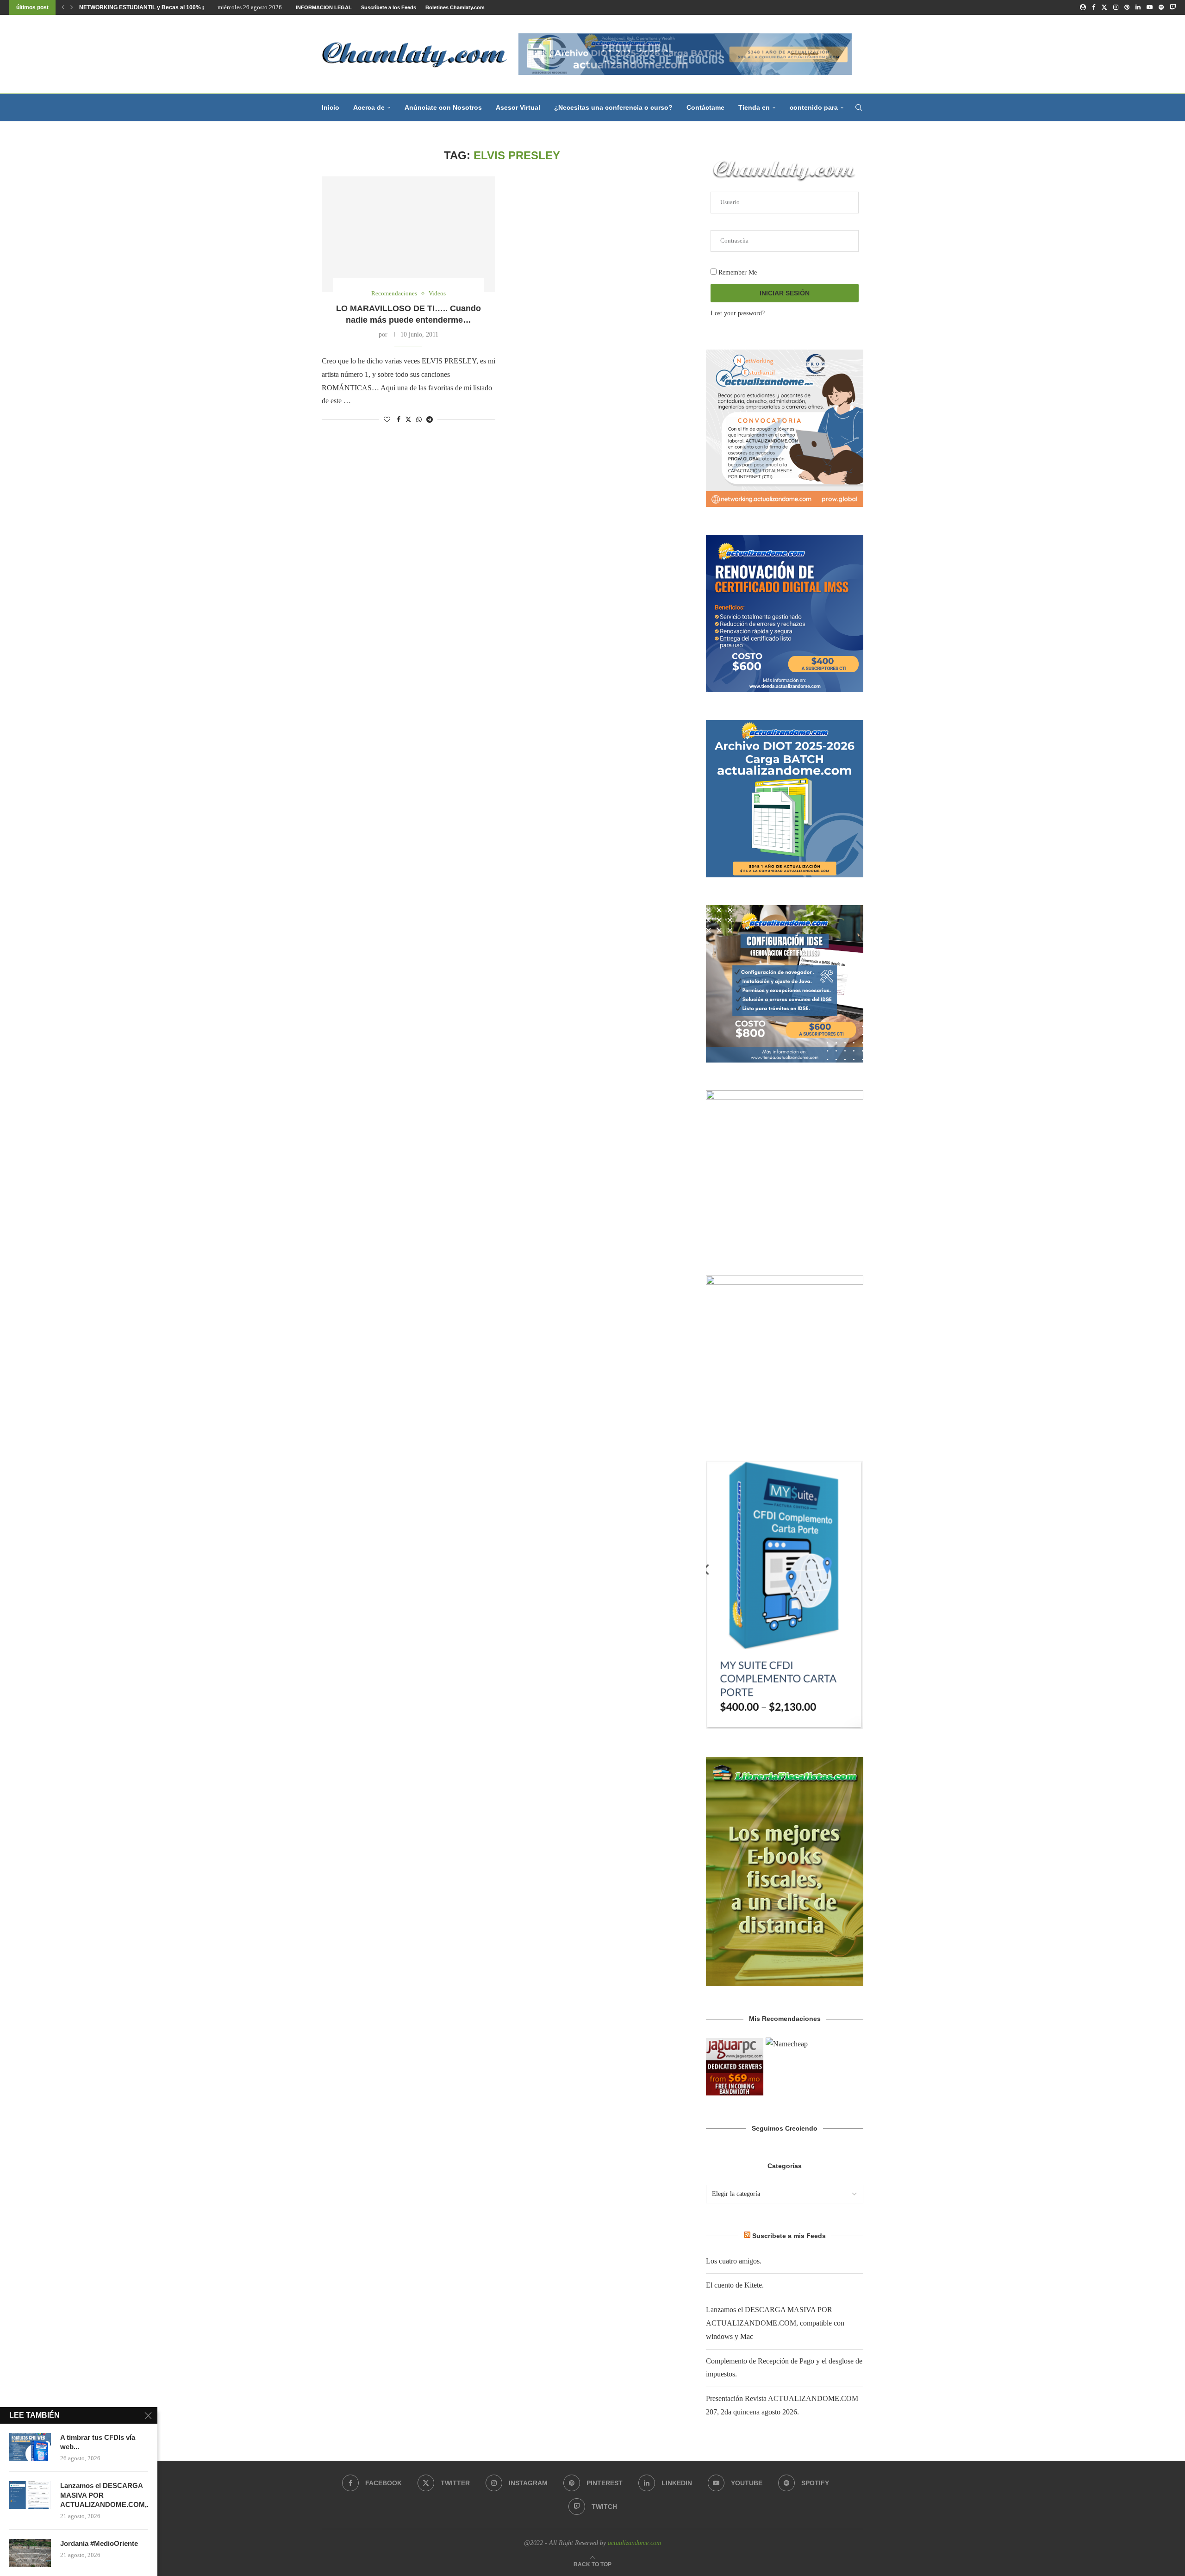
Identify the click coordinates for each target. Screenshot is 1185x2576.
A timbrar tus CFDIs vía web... (98, 2442)
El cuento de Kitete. (735, 2285)
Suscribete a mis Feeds (789, 2236)
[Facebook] (1094, 7)
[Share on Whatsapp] (419, 420)
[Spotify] (1161, 7)
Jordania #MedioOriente (99, 2543)
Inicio (331, 107)
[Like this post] (387, 420)
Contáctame (705, 107)
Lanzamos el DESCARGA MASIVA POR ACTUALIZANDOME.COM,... (104, 2495)
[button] (63, 7)
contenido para (814, 107)
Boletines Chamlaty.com (455, 7)
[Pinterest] (1127, 7)
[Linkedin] (1138, 7)
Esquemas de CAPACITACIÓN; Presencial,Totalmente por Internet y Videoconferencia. (193, 7)
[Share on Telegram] (430, 420)
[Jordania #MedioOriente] (30, 2553)
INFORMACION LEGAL (324, 7)
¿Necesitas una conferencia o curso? (613, 107)
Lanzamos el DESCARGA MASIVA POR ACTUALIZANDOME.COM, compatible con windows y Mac (775, 2323)
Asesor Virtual (518, 107)
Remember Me (737, 272)
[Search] (859, 107)
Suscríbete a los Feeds (389, 7)
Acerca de (369, 107)
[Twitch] (1173, 7)
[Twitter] (1104, 7)
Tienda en (754, 107)
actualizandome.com (634, 2543)
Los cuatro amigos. (734, 2261)
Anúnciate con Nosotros (443, 107)
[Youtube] (1150, 7)
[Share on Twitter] (408, 419)
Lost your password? (738, 313)
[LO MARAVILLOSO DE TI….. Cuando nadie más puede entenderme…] (409, 234)
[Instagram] (1116, 7)
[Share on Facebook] (399, 420)
